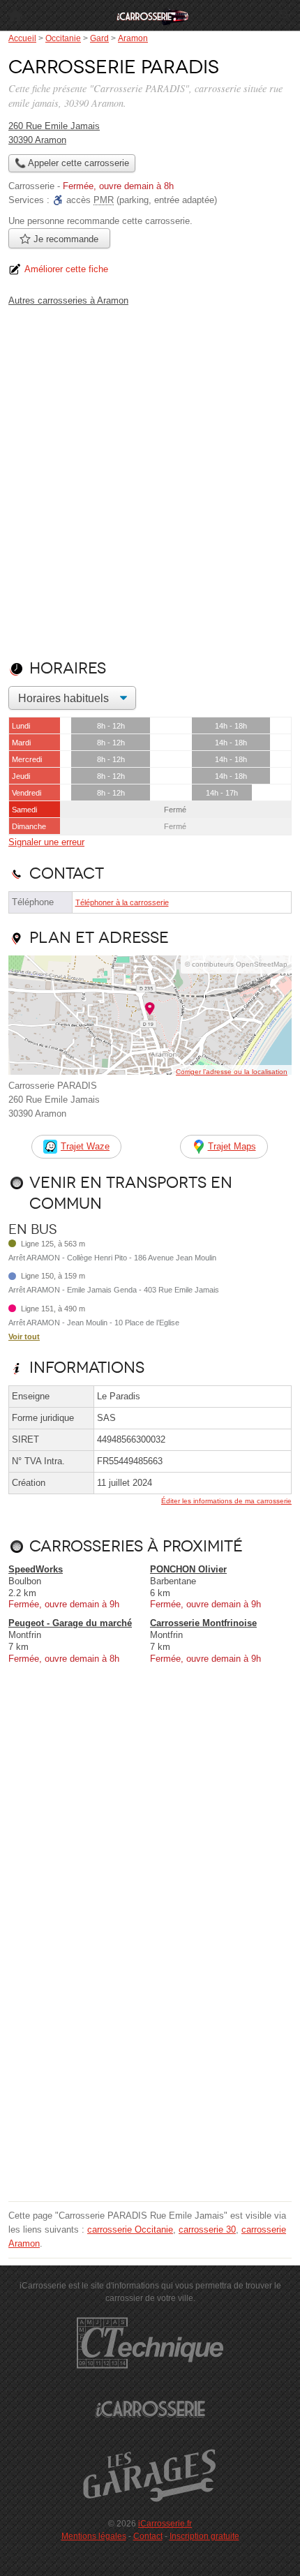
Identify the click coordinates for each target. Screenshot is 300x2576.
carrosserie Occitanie (130, 2229)
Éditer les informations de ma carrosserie (226, 1501)
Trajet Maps (232, 1146)
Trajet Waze (85, 1146)
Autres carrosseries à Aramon (68, 300)
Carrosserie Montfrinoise (203, 1623)
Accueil (15, 15)
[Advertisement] (150, 480)
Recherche (285, 15)
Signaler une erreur (46, 842)
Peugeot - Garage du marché (70, 1623)
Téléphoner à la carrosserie (122, 902)
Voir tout (24, 1337)
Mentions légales (94, 2536)
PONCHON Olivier (188, 1569)
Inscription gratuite (204, 2536)
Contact (148, 2536)
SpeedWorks (36, 1569)
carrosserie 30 (207, 2229)
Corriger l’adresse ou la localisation (232, 1072)
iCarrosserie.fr (165, 2524)
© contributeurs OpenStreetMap (236, 964)
